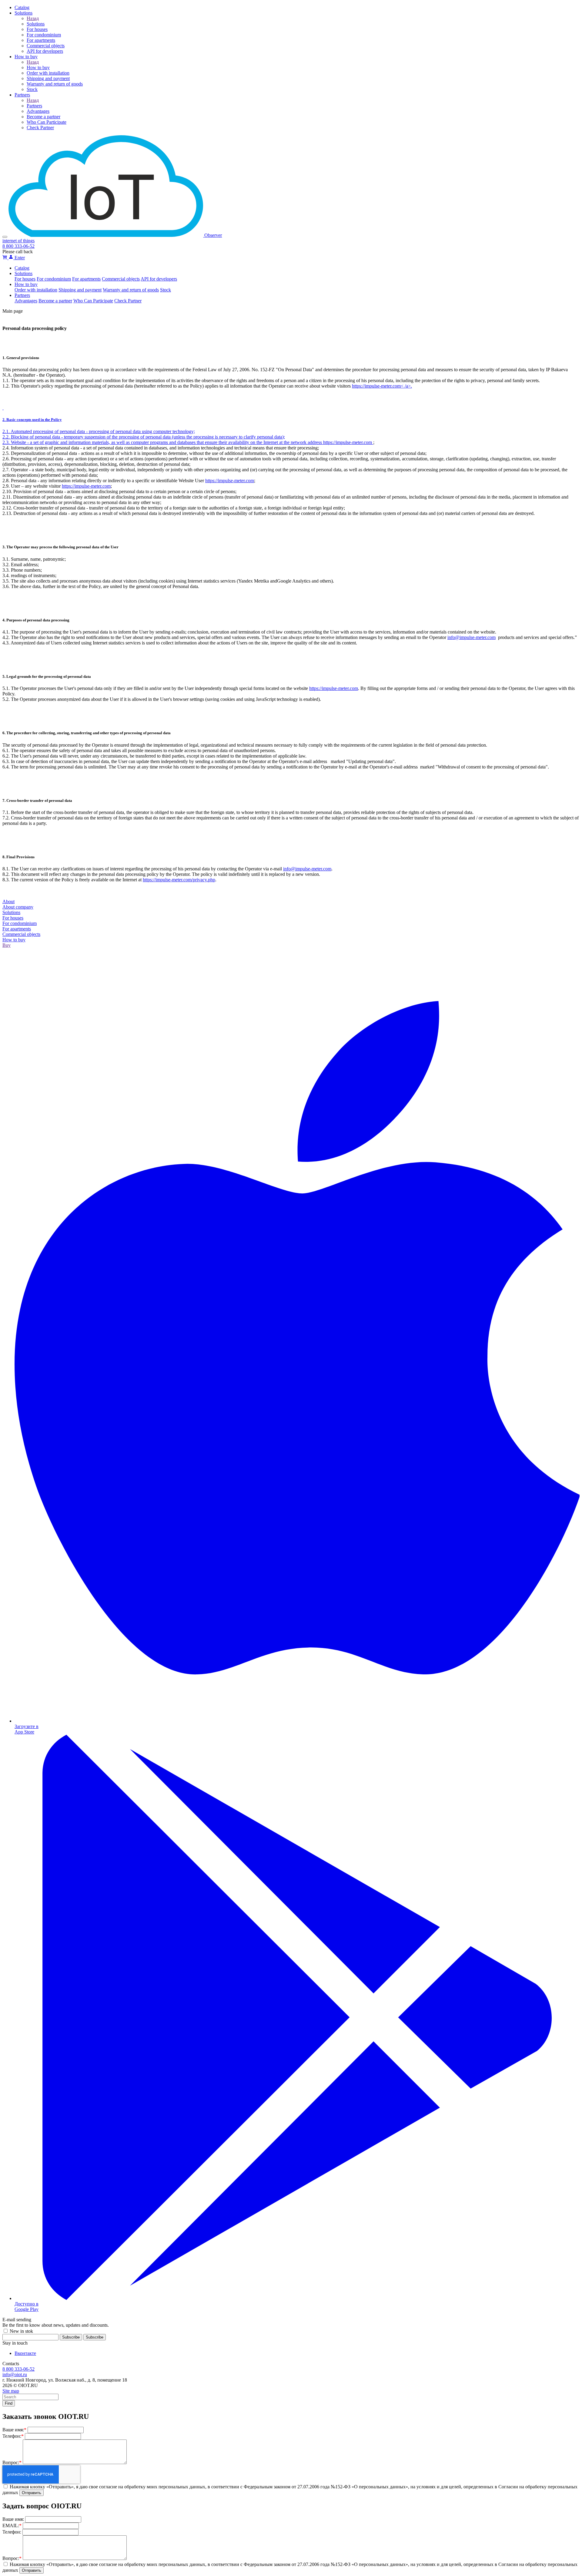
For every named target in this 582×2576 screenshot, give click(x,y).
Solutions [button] (23, 273)
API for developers (159, 279)
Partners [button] (22, 295)
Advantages (26, 301)
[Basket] (5, 258)
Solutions (36, 24)
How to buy (38, 67)
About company (18, 907)
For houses (25, 279)
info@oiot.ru (15, 2374)
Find (9, 2403)
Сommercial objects (121, 279)
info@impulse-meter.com (472, 637)
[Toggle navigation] (5, 237)
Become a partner (55, 301)
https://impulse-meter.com (348, 442)
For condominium (54, 279)
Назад (33, 18)
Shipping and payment (80, 290)
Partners (34, 106)
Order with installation (36, 290)
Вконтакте (25, 2353)
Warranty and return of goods (131, 290)
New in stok (21, 2331)
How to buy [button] (26, 284)
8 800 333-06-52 (18, 246)
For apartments (86, 279)
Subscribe (95, 2337)
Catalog (22, 268)
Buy (7, 945)
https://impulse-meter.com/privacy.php (179, 880)
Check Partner (128, 301)
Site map (11, 2391)
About (8, 901)
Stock (166, 290)
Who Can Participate (93, 301)
